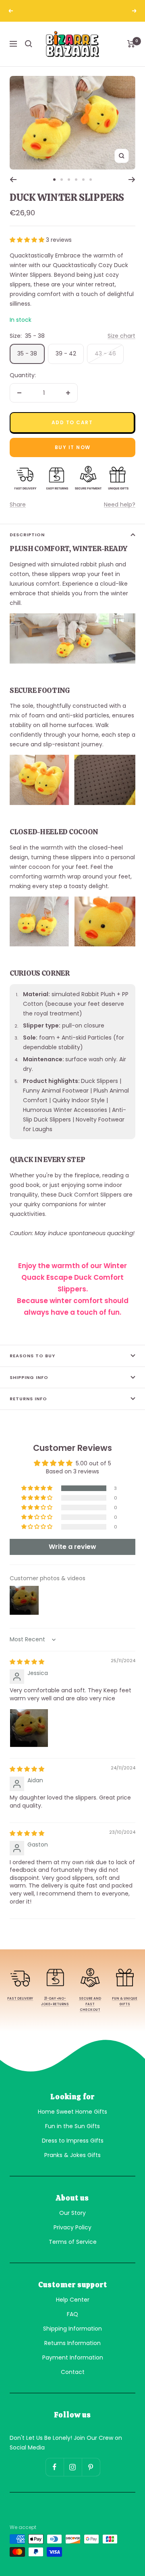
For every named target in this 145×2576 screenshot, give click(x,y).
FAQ (72, 2314)
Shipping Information (72, 2329)
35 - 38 (27, 353)
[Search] (29, 44)
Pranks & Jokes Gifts (72, 2155)
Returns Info (28, 1399)
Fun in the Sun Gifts (72, 2126)
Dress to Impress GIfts (73, 2141)
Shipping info (29, 1377)
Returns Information (72, 2343)
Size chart (121, 336)
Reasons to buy (32, 1356)
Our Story (72, 2213)
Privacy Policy (72, 2227)
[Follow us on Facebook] (55, 2467)
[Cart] (131, 44)
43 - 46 (105, 353)
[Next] (132, 180)
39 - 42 (66, 353)
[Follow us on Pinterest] (91, 2467)
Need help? (120, 505)
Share (18, 505)
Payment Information (73, 2357)
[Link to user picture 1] (29, 1728)
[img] (27, 1662)
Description (27, 535)
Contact (73, 2372)
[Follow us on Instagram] (73, 2467)
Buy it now (73, 447)
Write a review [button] (72, 1547)
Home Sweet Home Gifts (72, 2112)
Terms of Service (73, 2242)
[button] (28, 240)
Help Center (73, 2300)
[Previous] (13, 180)
